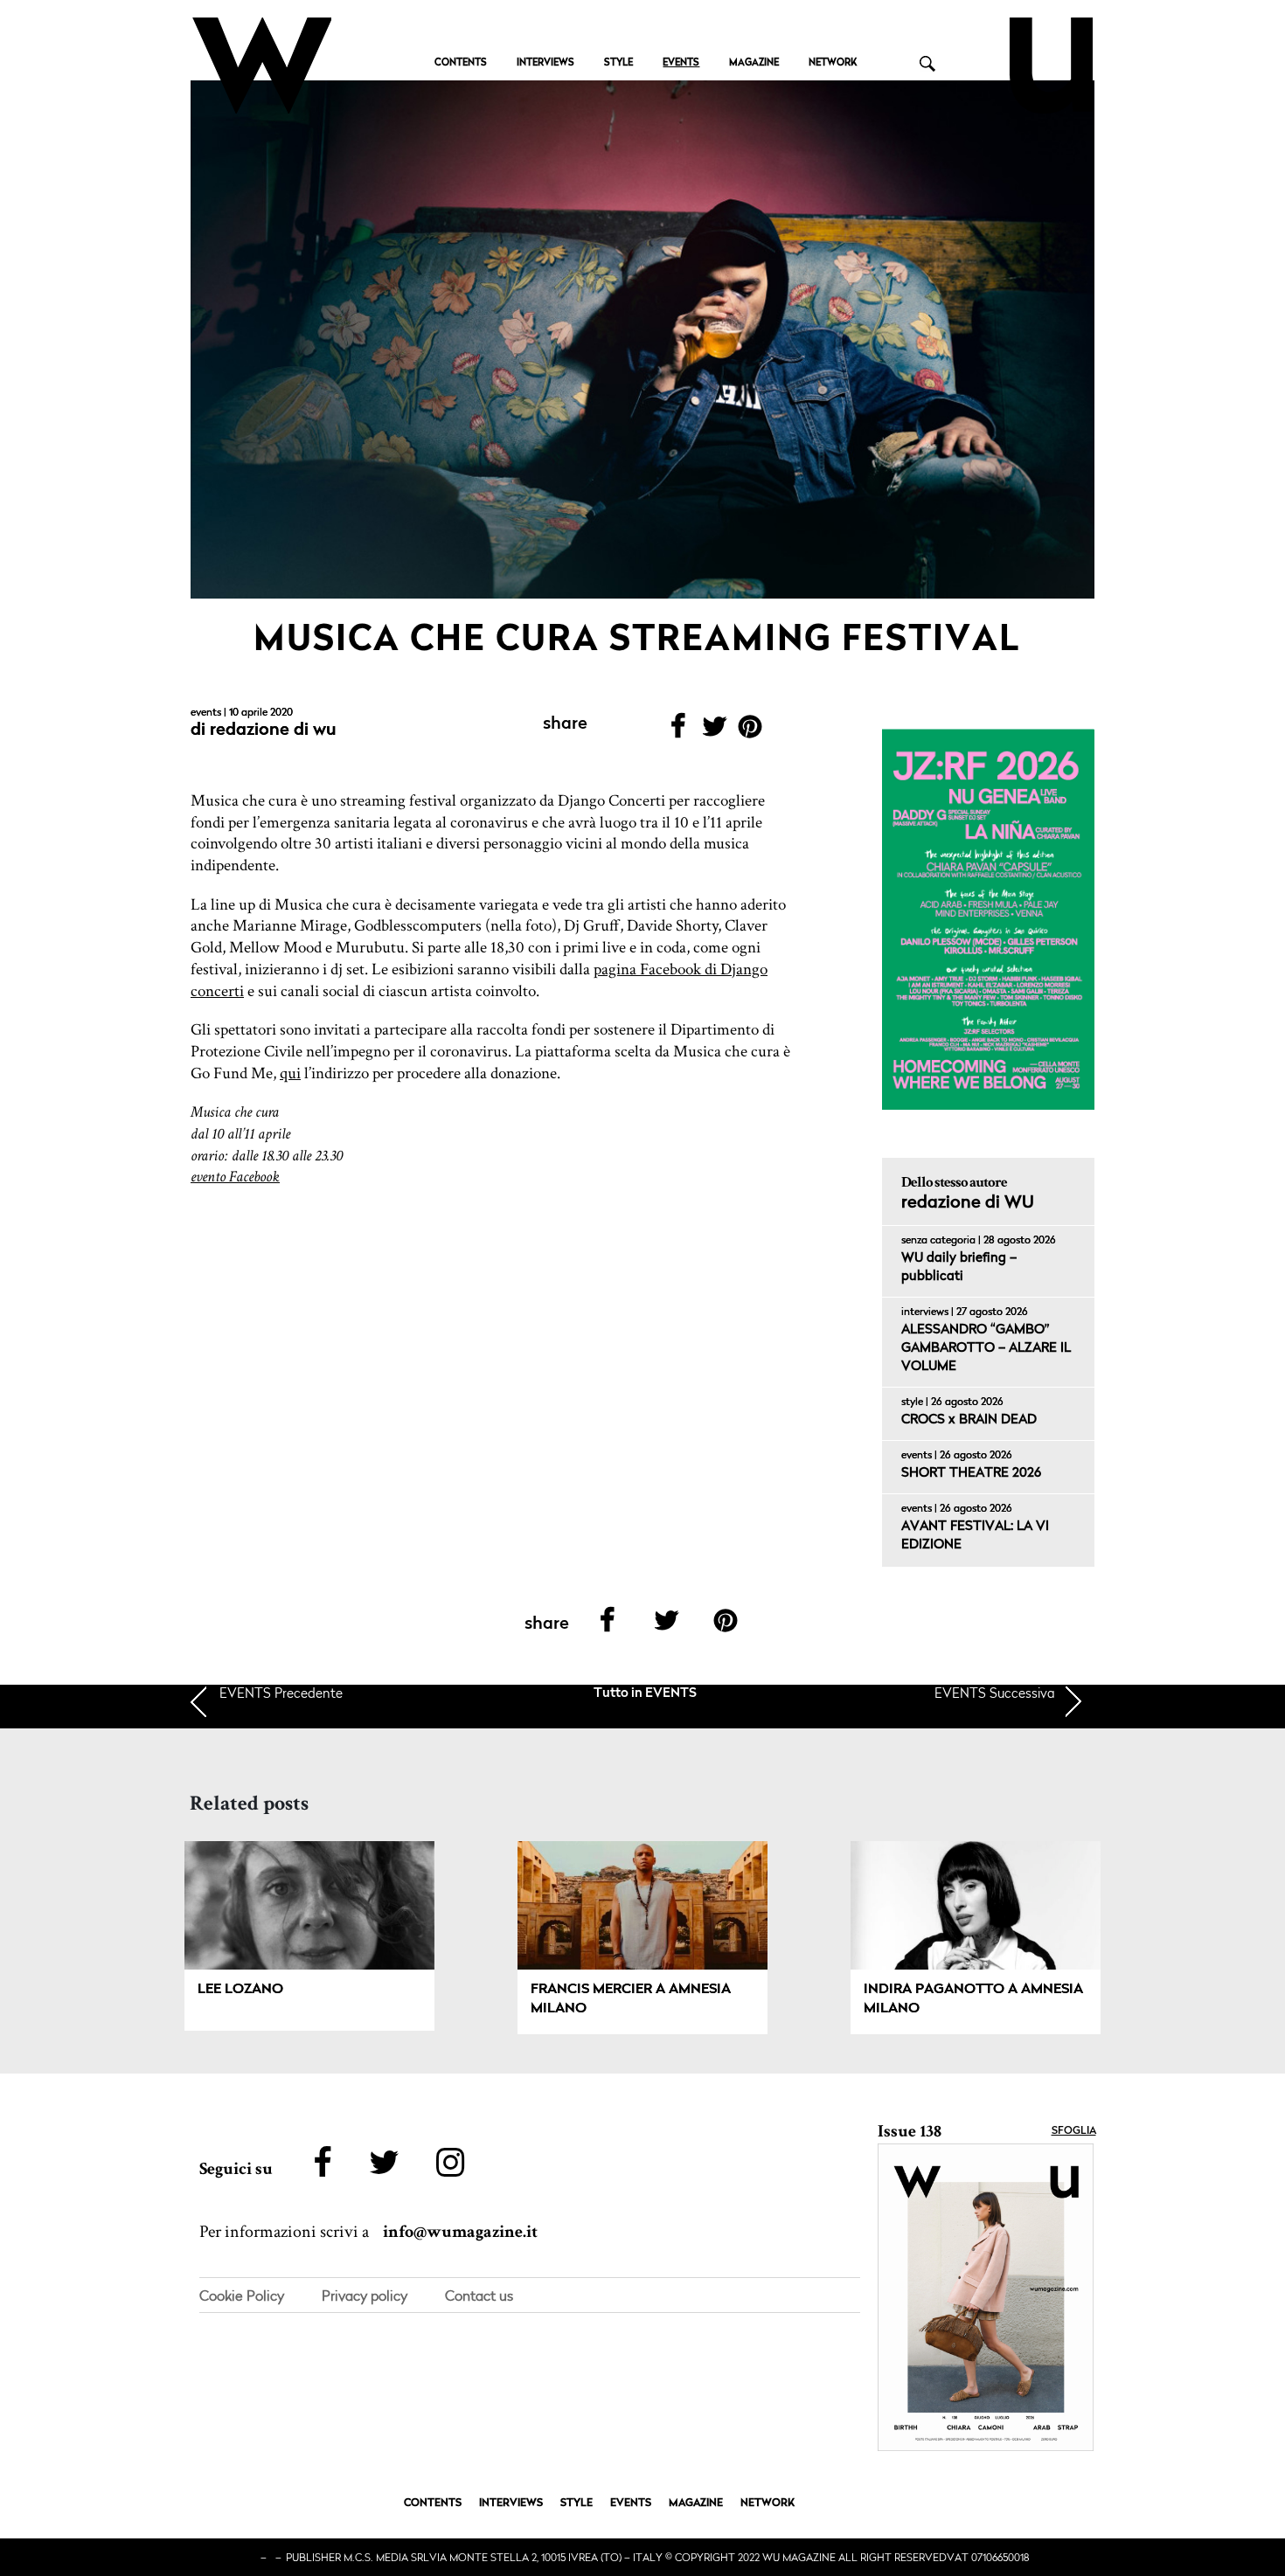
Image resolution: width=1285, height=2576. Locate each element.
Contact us (479, 2296)
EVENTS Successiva (995, 1693)
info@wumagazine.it (460, 2232)
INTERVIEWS (545, 63)
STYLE (618, 63)
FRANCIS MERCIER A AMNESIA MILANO (631, 1999)
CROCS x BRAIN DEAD (969, 1420)
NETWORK (833, 63)
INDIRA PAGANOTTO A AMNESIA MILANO (973, 1999)
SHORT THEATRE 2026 (971, 1474)
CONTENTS (461, 63)
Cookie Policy (242, 2296)
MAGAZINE (754, 63)
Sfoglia (1074, 2131)
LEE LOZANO (240, 1990)
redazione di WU (273, 731)
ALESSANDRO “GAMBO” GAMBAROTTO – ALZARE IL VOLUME (986, 1349)
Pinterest (750, 732)
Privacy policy (365, 2296)
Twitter (714, 732)
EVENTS (681, 63)
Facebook (678, 732)
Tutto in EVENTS (645, 1694)
